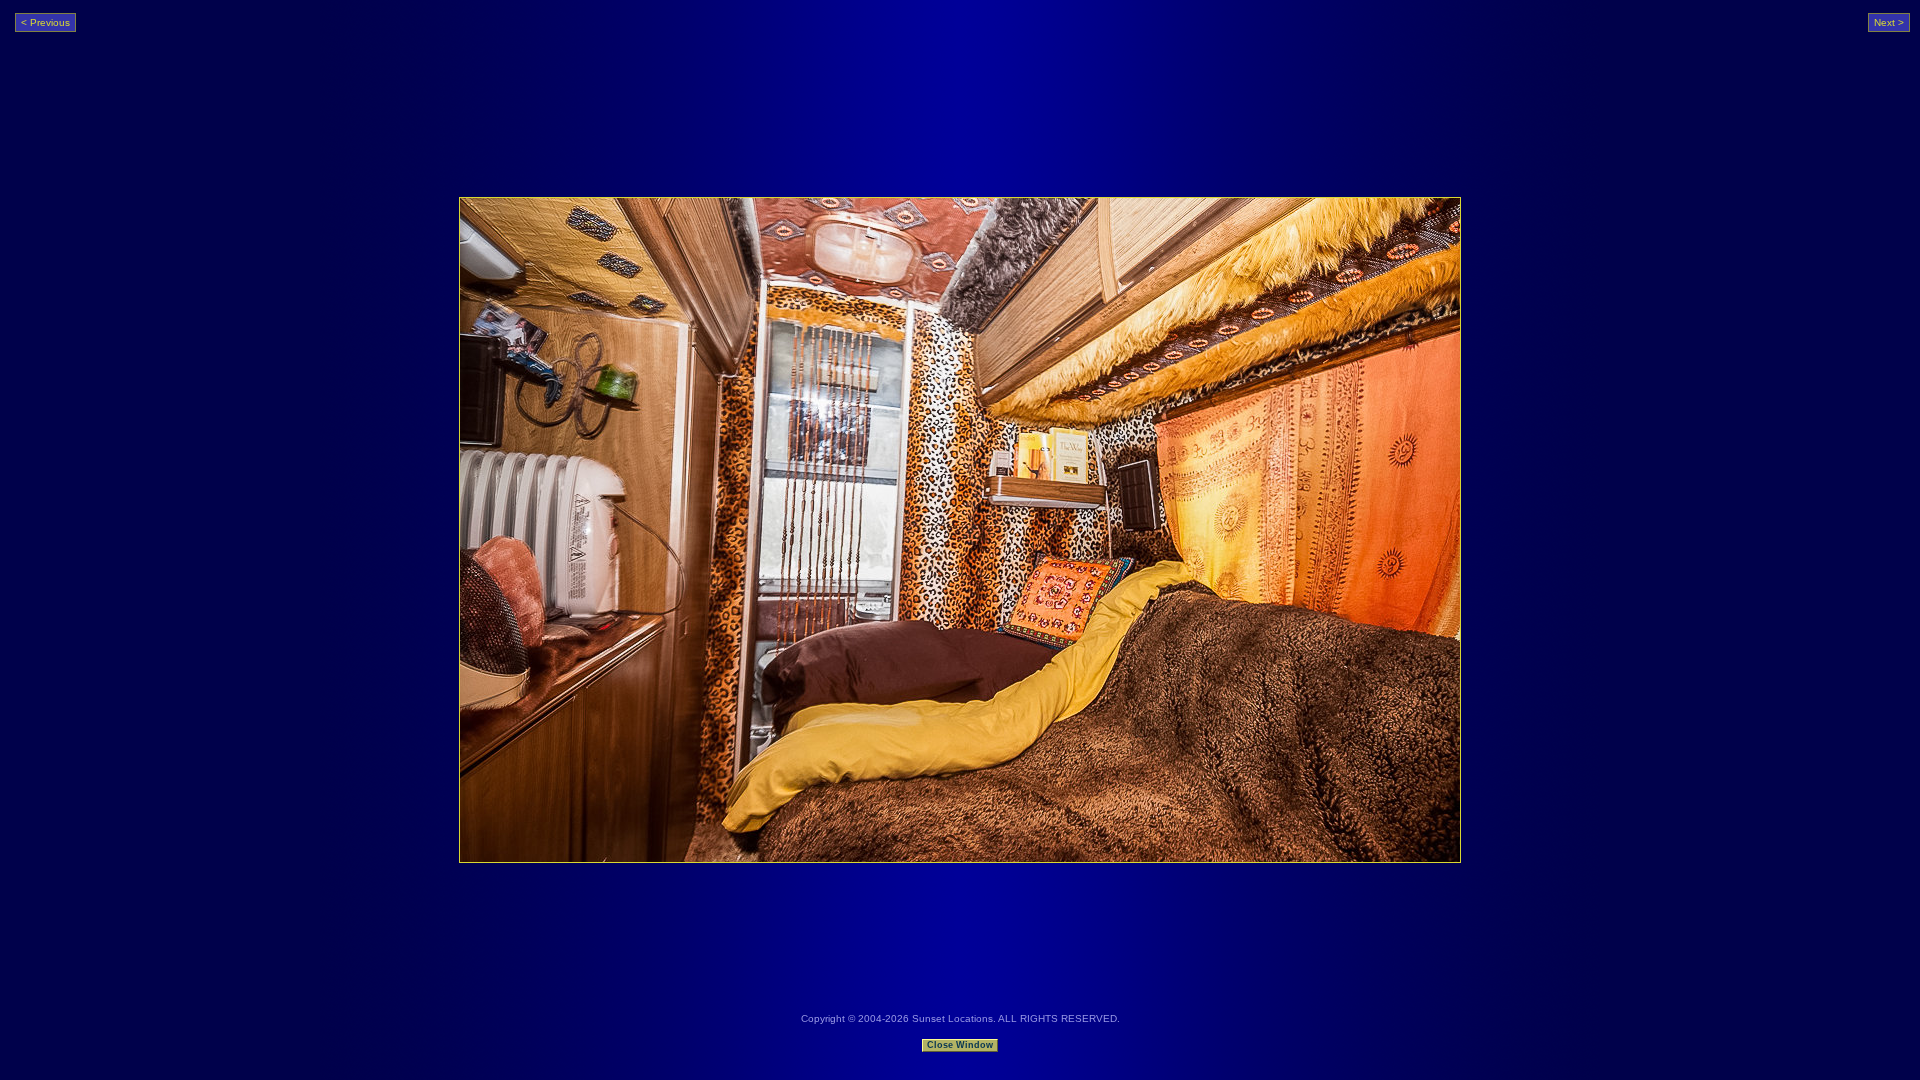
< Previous (45, 22)
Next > (1889, 22)
